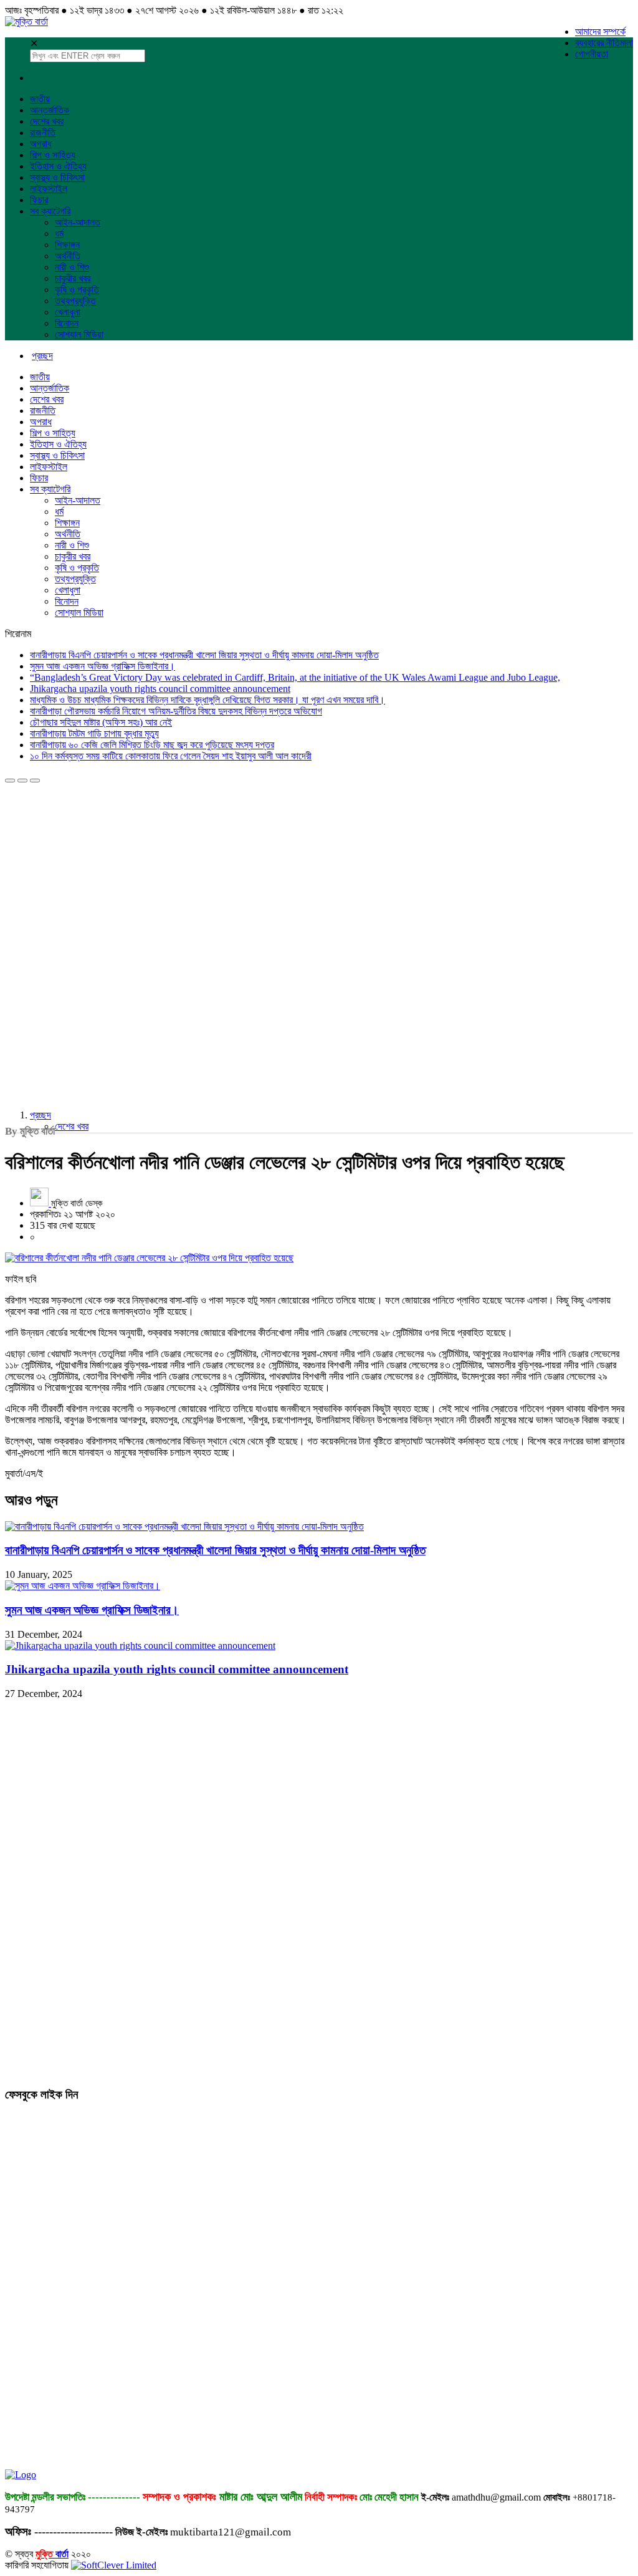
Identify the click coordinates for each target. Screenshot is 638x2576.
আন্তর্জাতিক (50, 110)
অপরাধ (41, 144)
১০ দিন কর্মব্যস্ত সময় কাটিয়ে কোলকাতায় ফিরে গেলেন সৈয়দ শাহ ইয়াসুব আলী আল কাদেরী (171, 756)
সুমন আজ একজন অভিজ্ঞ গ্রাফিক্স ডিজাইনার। (102, 666)
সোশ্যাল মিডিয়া (79, 334)
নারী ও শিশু (72, 267)
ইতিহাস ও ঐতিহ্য (58, 166)
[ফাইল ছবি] (319, 1258)
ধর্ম (59, 233)
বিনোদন (67, 323)
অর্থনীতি (68, 256)
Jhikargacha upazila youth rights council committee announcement (160, 689)
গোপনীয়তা (592, 54)
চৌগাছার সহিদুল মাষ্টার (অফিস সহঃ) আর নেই (101, 722)
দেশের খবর (47, 121)
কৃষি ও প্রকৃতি (77, 290)
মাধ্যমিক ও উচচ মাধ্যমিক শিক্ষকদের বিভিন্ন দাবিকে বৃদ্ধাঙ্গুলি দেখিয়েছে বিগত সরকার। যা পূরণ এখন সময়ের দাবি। (207, 700)
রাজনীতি (43, 132)
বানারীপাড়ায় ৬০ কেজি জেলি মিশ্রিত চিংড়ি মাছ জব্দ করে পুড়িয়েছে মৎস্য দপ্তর (152, 745)
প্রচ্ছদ (40, 1115)
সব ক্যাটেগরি (50, 211)
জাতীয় (40, 99)
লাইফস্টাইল (49, 189)
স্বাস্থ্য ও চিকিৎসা (57, 177)
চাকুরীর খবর (73, 278)
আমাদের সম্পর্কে (600, 31)
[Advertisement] (98, 861)
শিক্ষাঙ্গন (67, 245)
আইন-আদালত (78, 222)
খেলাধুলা (68, 312)
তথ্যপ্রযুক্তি (75, 301)
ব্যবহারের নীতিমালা (604, 43)
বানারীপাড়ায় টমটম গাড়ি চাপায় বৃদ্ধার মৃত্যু (94, 733)
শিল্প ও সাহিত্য (53, 155)
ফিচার (39, 200)
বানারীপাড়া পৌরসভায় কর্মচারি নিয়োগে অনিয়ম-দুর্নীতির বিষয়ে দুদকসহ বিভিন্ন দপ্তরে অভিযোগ (176, 711)
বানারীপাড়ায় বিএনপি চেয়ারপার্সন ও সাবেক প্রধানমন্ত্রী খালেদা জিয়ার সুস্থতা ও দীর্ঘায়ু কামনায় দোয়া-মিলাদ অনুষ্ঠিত (204, 655)
